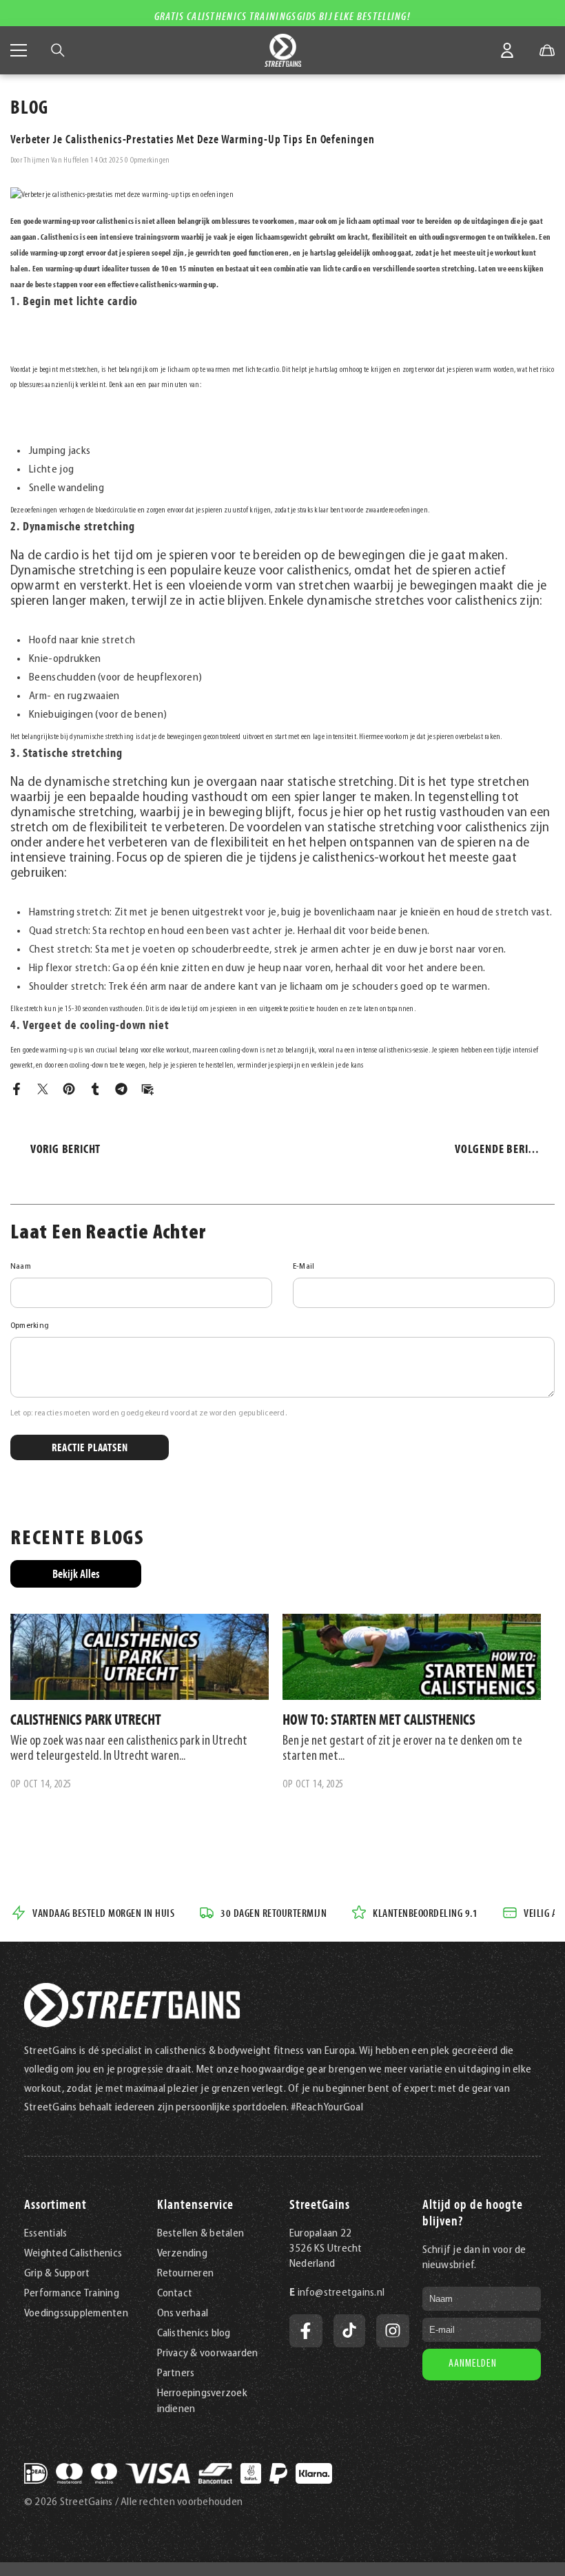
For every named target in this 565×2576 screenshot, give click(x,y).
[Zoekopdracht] (58, 50)
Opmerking (30, 1326)
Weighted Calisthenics (73, 2254)
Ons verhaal (183, 2314)
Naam (21, 1267)
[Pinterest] (69, 1089)
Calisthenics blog (194, 2334)
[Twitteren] (43, 1089)
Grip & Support (57, 2274)
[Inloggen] (507, 50)
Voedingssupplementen (76, 2314)
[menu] (19, 50)
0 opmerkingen (147, 160)
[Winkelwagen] (547, 50)
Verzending (182, 2254)
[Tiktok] (349, 2331)
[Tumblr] (95, 1089)
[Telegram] (121, 1089)
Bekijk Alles (76, 1573)
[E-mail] (147, 1089)
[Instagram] (393, 2331)
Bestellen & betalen (201, 2234)
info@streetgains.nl (341, 2293)
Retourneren (186, 2274)
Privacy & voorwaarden (208, 2354)
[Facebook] (17, 1089)
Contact (175, 2294)
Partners (176, 2374)
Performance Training (72, 2294)
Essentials (45, 2234)
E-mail (304, 1267)
